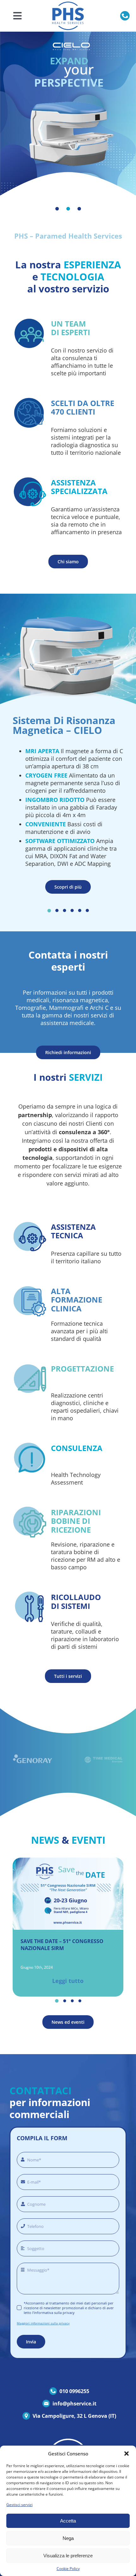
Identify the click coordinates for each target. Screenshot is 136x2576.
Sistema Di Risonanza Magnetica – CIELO (64, 725)
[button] (127, 2454)
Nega (68, 2538)
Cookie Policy (68, 2569)
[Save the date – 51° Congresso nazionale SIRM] (68, 1861)
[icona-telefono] (125, 14)
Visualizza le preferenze (68, 2556)
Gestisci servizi (19, 2505)
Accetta (68, 2521)
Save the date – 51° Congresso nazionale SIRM (62, 1945)
